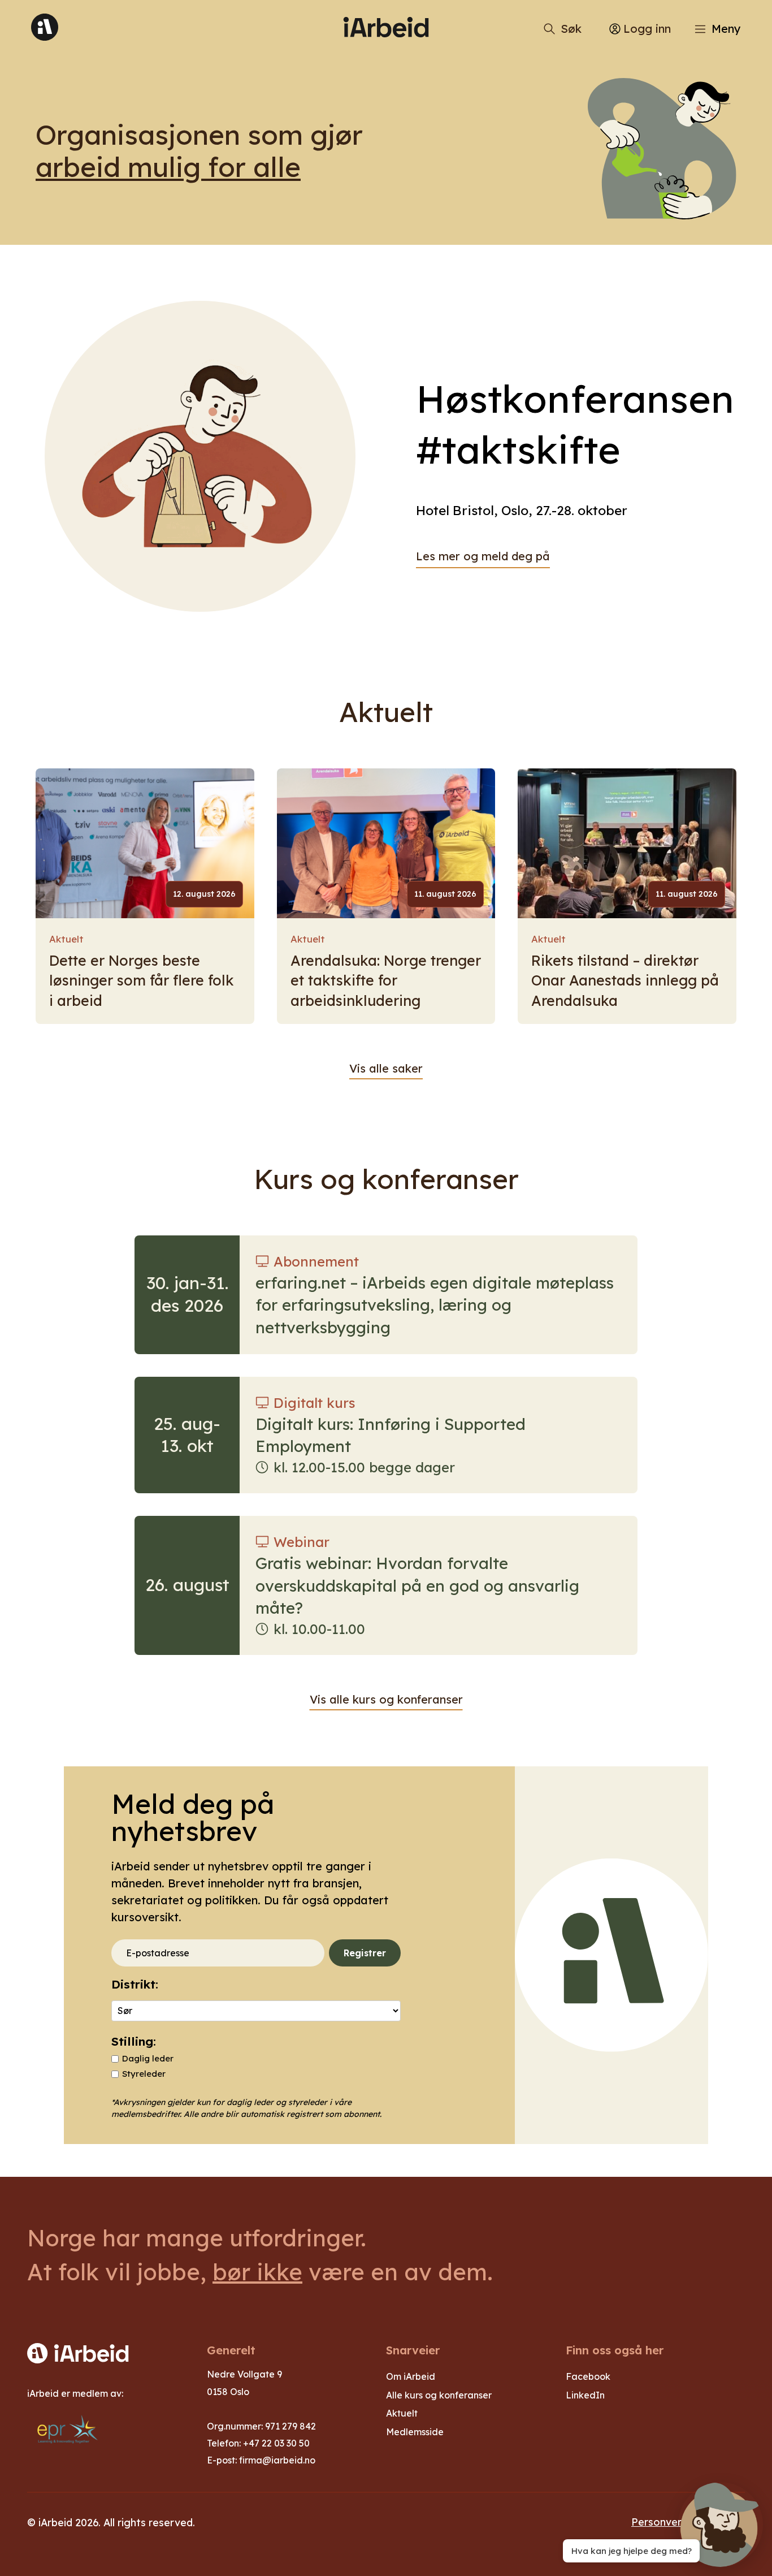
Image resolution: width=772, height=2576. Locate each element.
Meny (726, 29)
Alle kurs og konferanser (439, 2395)
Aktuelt (66, 939)
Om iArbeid (411, 2376)
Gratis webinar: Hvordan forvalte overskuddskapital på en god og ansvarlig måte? (417, 1585)
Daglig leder (148, 2058)
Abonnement (316, 1261)
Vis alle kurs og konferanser (386, 1699)
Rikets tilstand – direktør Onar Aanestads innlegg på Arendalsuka (625, 980)
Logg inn (647, 29)
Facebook (588, 2376)
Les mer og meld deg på (483, 556)
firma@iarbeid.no (277, 2460)
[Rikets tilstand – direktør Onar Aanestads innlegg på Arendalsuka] (627, 843)
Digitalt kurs (315, 1403)
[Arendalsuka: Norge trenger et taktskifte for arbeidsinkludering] (386, 843)
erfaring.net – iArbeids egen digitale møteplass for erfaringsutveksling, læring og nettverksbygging (435, 1305)
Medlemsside (415, 2432)
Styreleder (144, 2074)
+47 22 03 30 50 (276, 2443)
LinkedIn (585, 2395)
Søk (571, 29)
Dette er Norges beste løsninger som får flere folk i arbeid (142, 980)
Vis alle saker (386, 1068)
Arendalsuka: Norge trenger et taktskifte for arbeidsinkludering (386, 980)
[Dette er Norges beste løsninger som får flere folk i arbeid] (145, 843)
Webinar (302, 1542)
